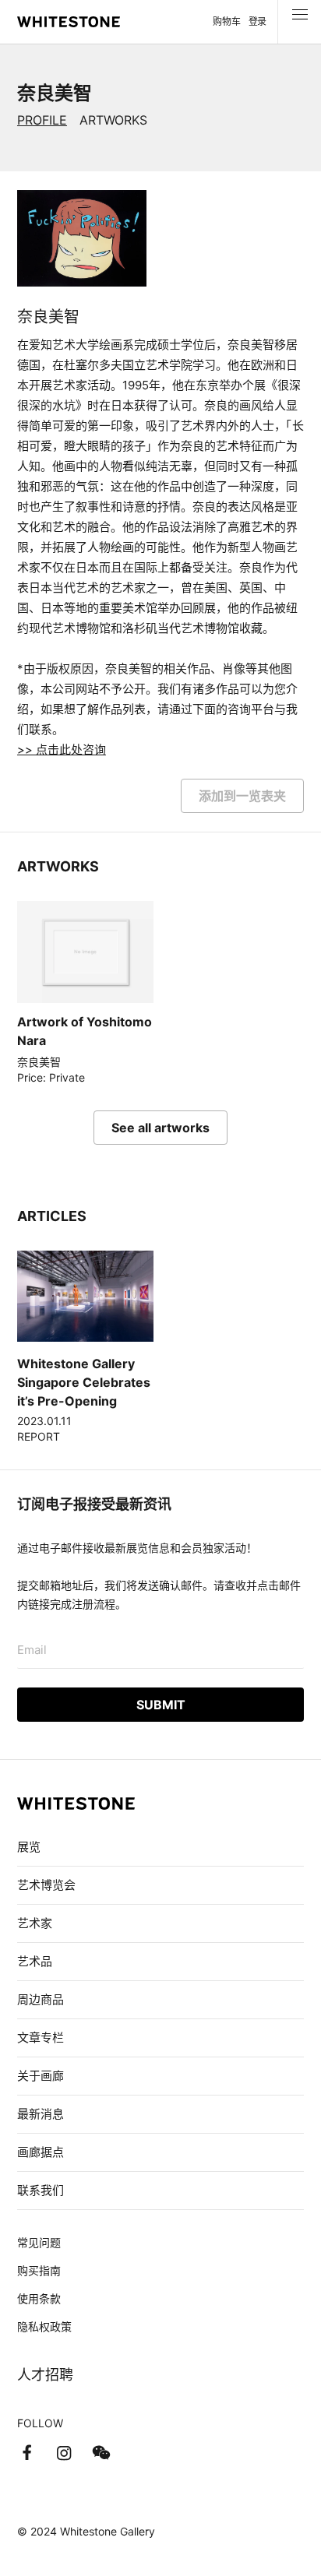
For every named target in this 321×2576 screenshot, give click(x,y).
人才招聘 (45, 2375)
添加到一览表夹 (242, 796)
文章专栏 (41, 2038)
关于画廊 (41, 2076)
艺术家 (35, 1923)
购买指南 (39, 2270)
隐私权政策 (44, 2326)
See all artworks (160, 1128)
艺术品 (35, 1961)
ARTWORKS (113, 120)
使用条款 (39, 2298)
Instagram (64, 2453)
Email (32, 1650)
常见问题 (39, 2242)
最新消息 (41, 2114)
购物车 (226, 21)
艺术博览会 (46, 1885)
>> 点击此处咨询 (62, 750)
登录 (258, 21)
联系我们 (41, 2190)
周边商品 (41, 1999)
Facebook (26, 2453)
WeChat (101, 2453)
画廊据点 (41, 2152)
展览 (29, 1847)
